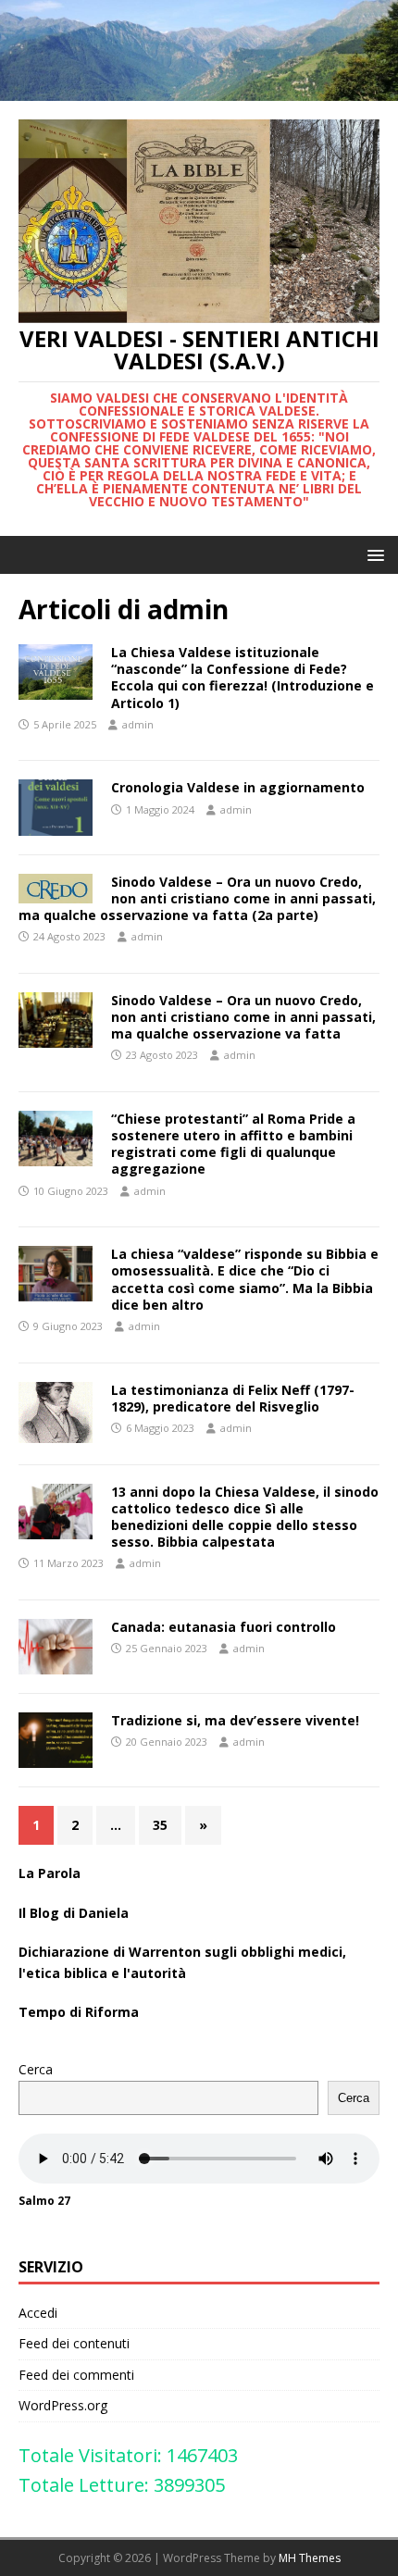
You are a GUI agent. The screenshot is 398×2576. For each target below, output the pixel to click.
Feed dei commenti (76, 2375)
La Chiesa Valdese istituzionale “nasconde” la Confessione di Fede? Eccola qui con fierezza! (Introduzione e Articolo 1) (243, 678)
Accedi (38, 2313)
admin (138, 724)
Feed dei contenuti (74, 2343)
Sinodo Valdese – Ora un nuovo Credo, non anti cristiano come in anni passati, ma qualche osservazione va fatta (243, 1017)
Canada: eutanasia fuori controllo (224, 1627)
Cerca (36, 2069)
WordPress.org (63, 2405)
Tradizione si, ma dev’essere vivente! (235, 1720)
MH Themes (310, 2558)
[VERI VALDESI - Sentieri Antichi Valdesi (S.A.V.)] (199, 90)
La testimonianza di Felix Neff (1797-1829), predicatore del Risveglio (233, 1398)
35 (160, 1825)
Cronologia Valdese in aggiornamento (238, 787)
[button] (373, 554)
